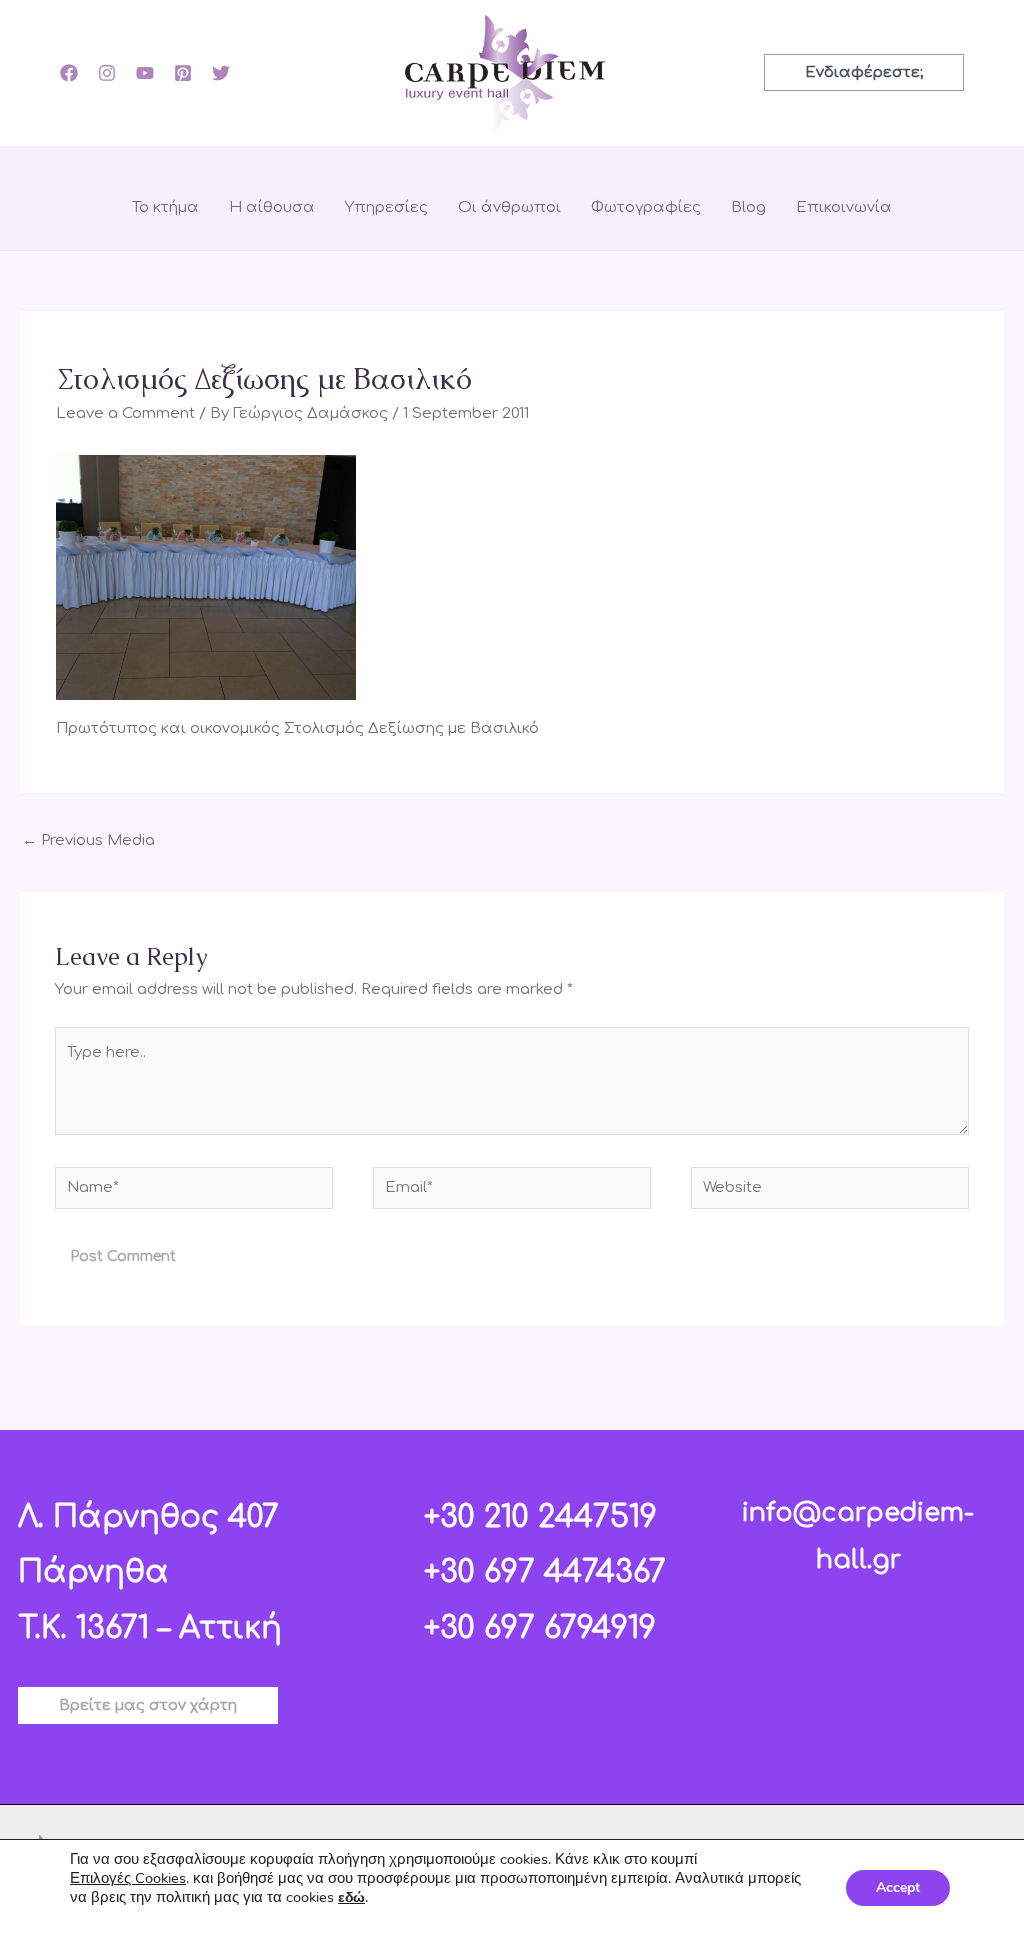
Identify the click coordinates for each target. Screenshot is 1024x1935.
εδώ (351, 1897)
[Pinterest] (183, 73)
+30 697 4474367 (545, 1572)
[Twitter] (221, 73)
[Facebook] (69, 73)
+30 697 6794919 (540, 1628)
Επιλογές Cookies (128, 1878)
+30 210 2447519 (540, 1517)
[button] (864, 72)
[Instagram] (107, 73)
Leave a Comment (125, 413)
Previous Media (88, 840)
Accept (898, 1887)
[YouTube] (145, 73)
